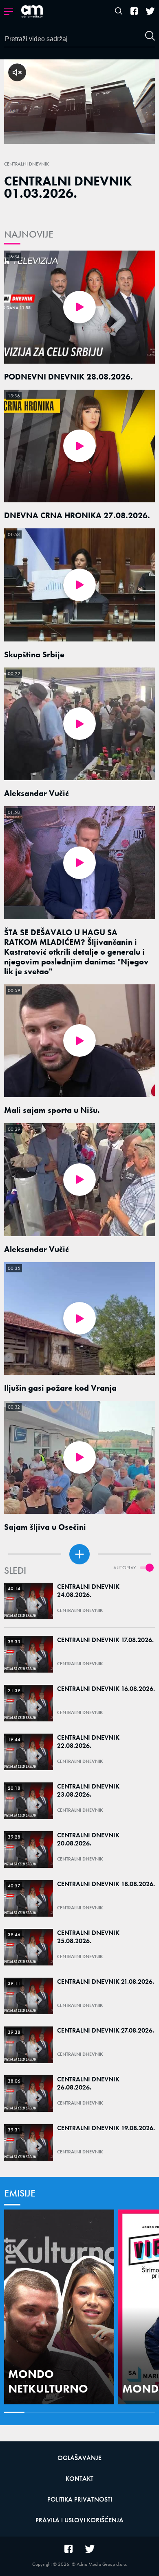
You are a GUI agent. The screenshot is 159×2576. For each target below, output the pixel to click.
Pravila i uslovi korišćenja (79, 2520)
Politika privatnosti (80, 2499)
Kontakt (79, 2479)
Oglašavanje (79, 2458)
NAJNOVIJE (29, 234)
